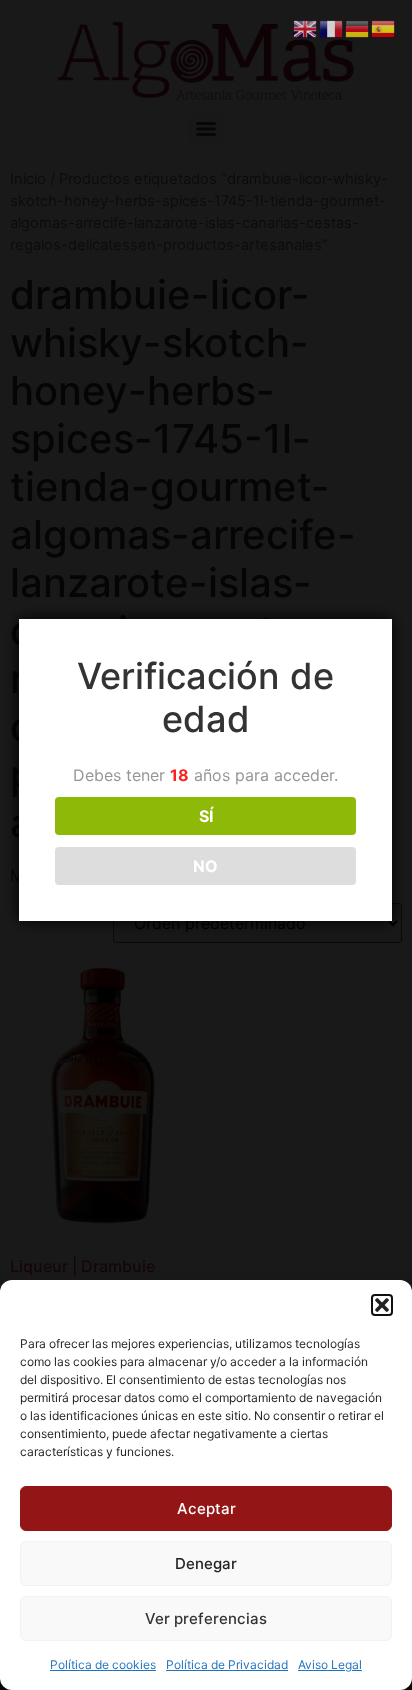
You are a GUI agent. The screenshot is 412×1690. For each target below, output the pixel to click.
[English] (306, 27)
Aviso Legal (330, 1664)
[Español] (384, 27)
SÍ (206, 816)
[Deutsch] (358, 27)
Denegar (206, 1563)
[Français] (332, 27)
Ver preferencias (206, 1618)
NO (205, 866)
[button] (382, 1305)
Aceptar (206, 1508)
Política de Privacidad (227, 1664)
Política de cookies (103, 1664)
